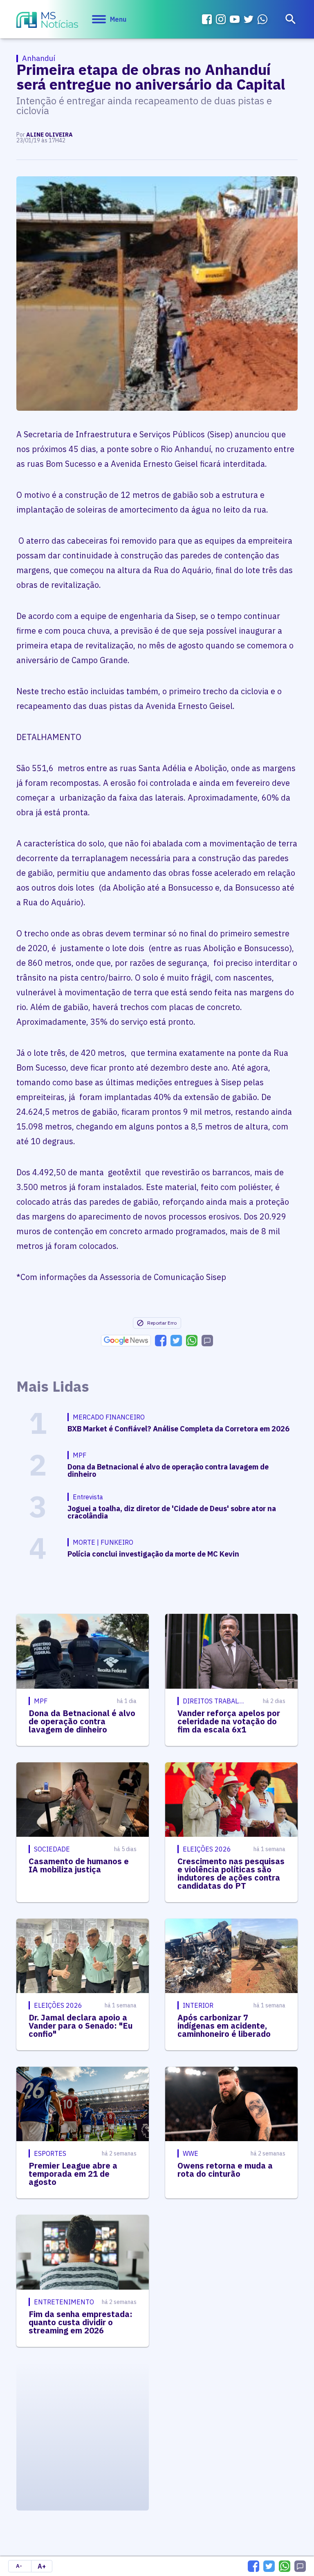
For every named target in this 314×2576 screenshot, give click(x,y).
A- (19, 2566)
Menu (118, 19)
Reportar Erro (162, 1323)
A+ (42, 2566)
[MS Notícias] (47, 21)
